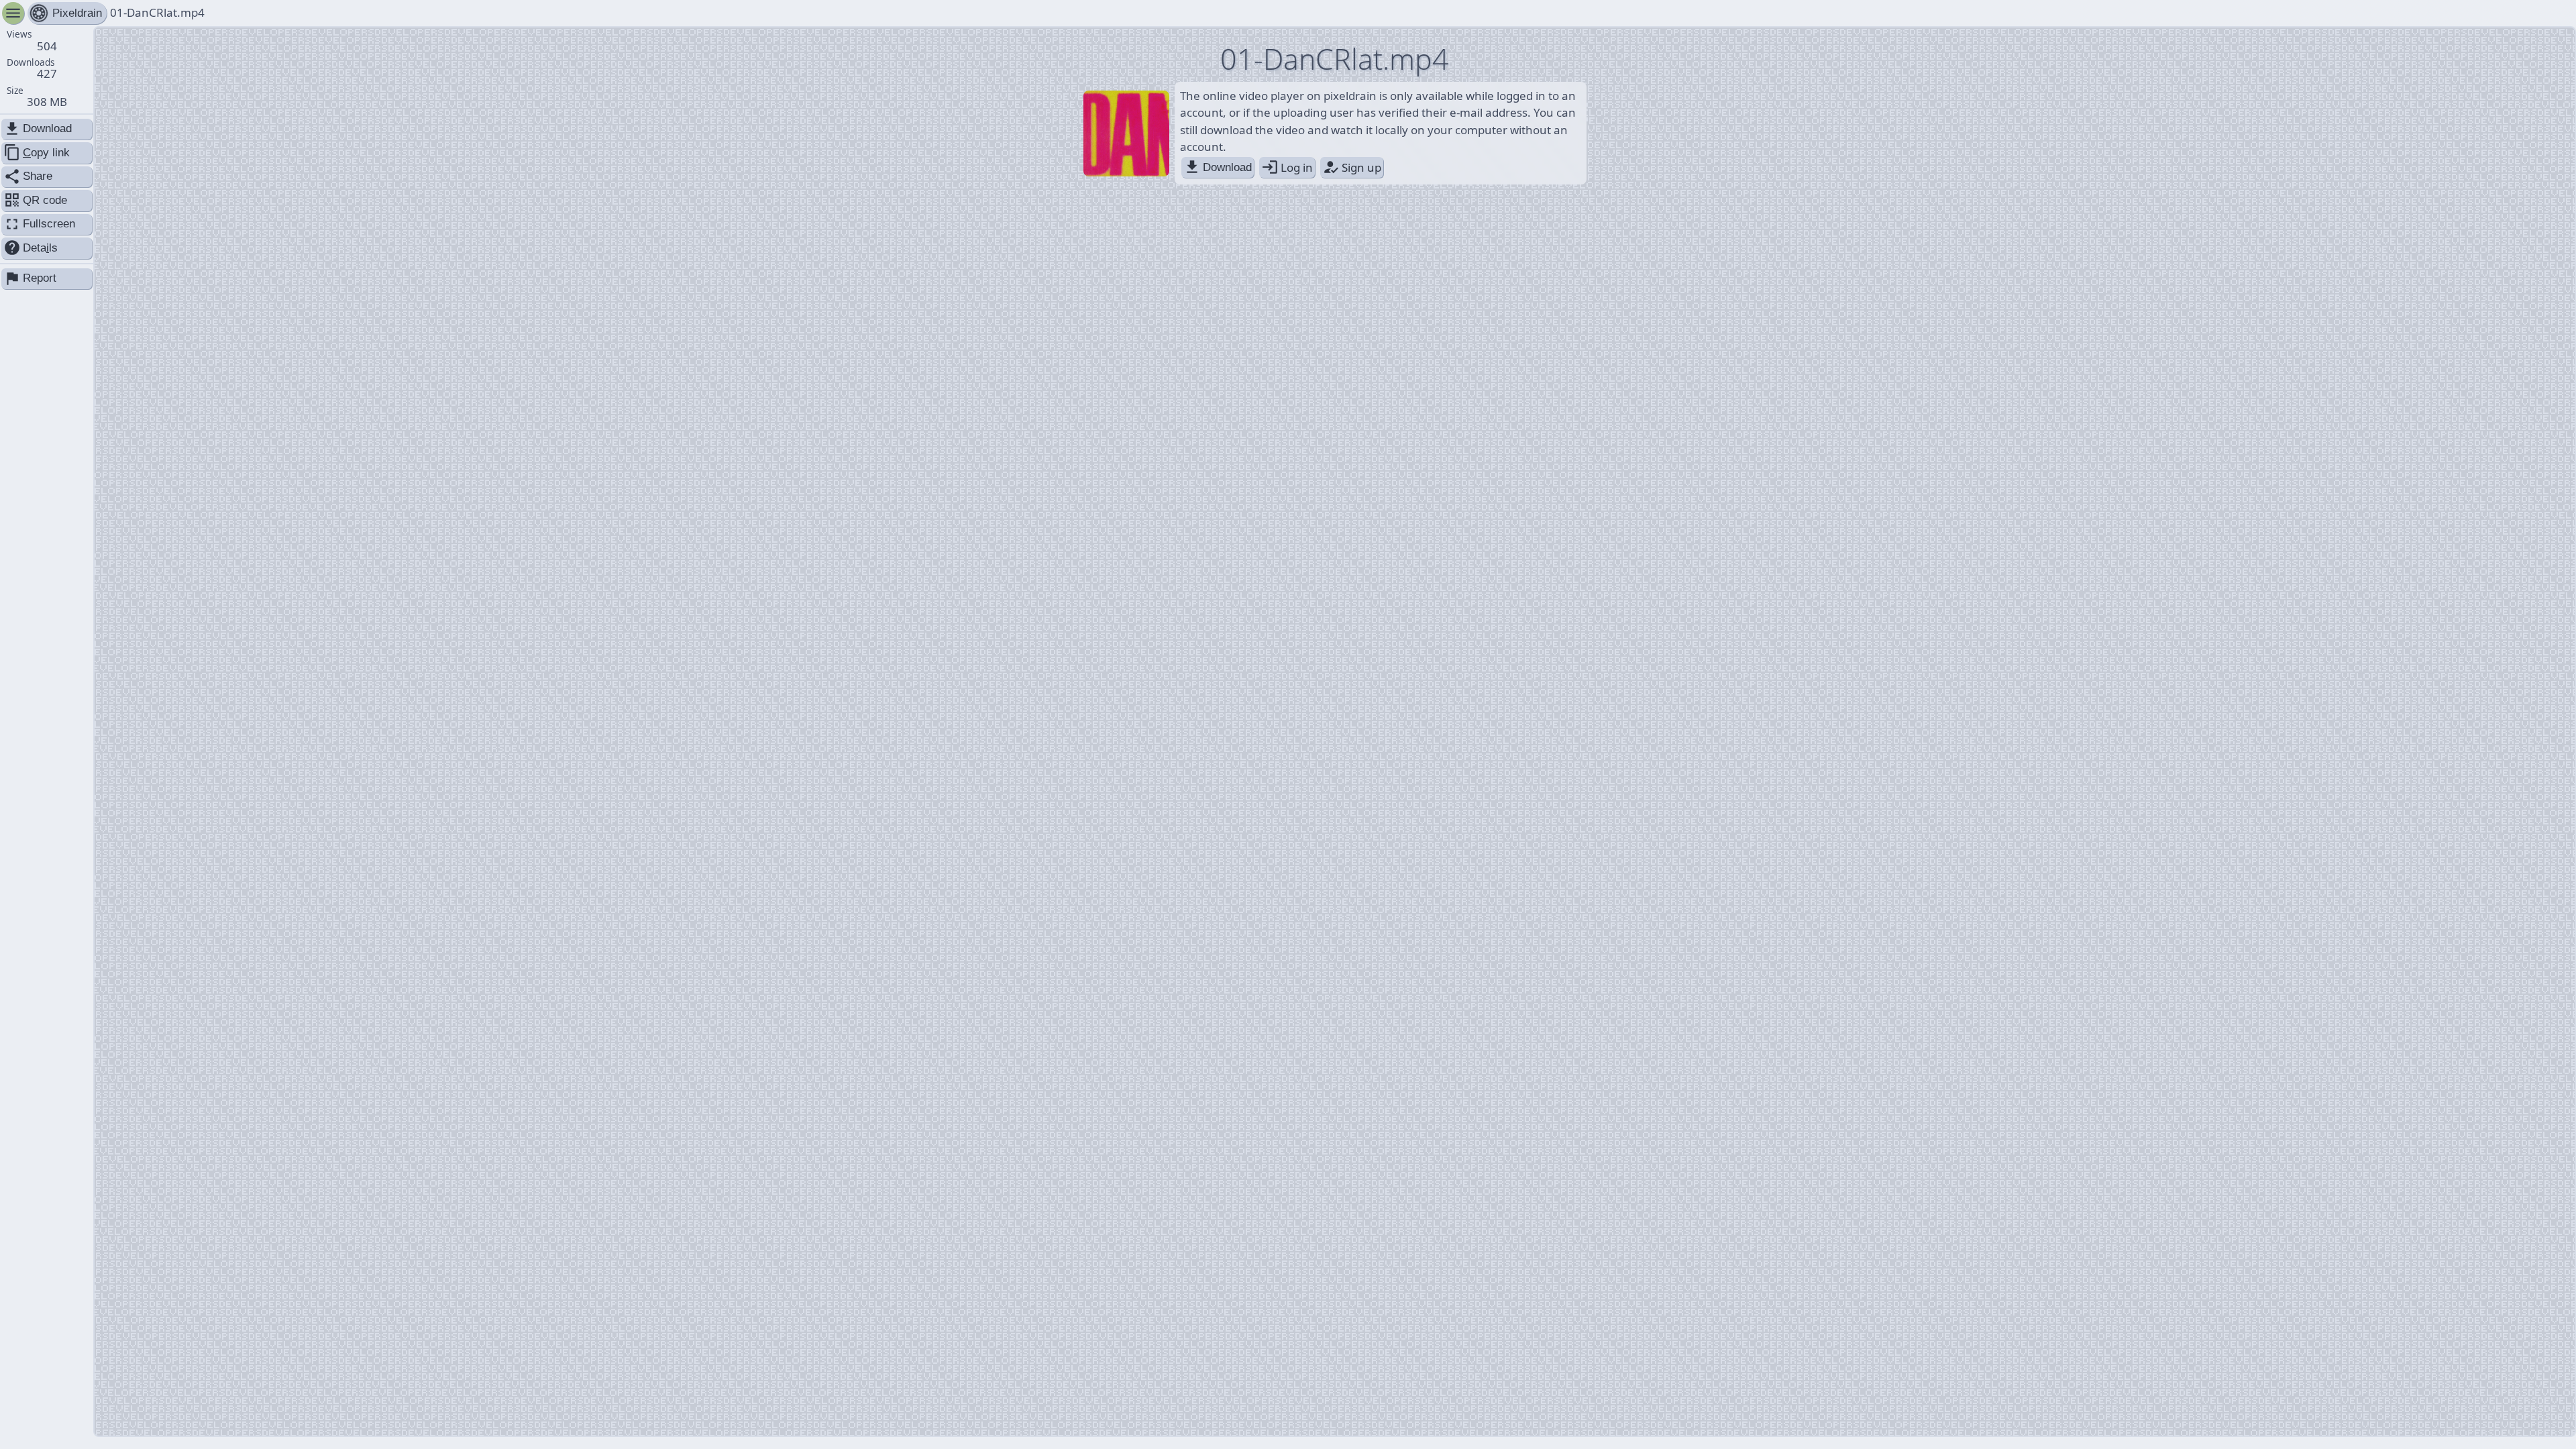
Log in (1287, 167)
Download (1218, 167)
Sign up (1352, 167)
